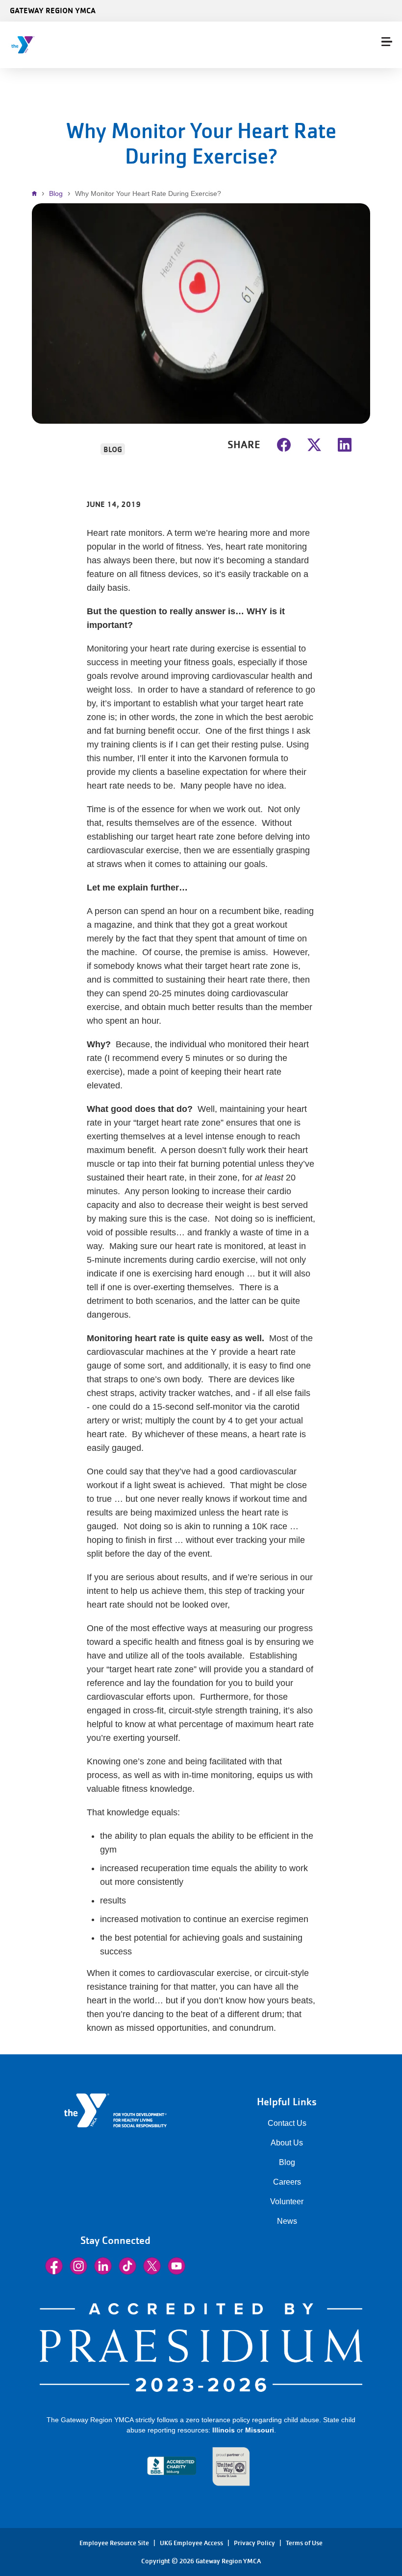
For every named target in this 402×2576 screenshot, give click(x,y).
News (287, 2221)
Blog (56, 193)
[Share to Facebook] (284, 444)
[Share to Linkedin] (345, 444)
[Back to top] (27, 2532)
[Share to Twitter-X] (314, 444)
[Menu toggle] (387, 42)
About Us (287, 2143)
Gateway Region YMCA (53, 10)
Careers (287, 2182)
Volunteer (287, 2202)
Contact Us (287, 2123)
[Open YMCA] (66, 45)
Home (37, 193)
